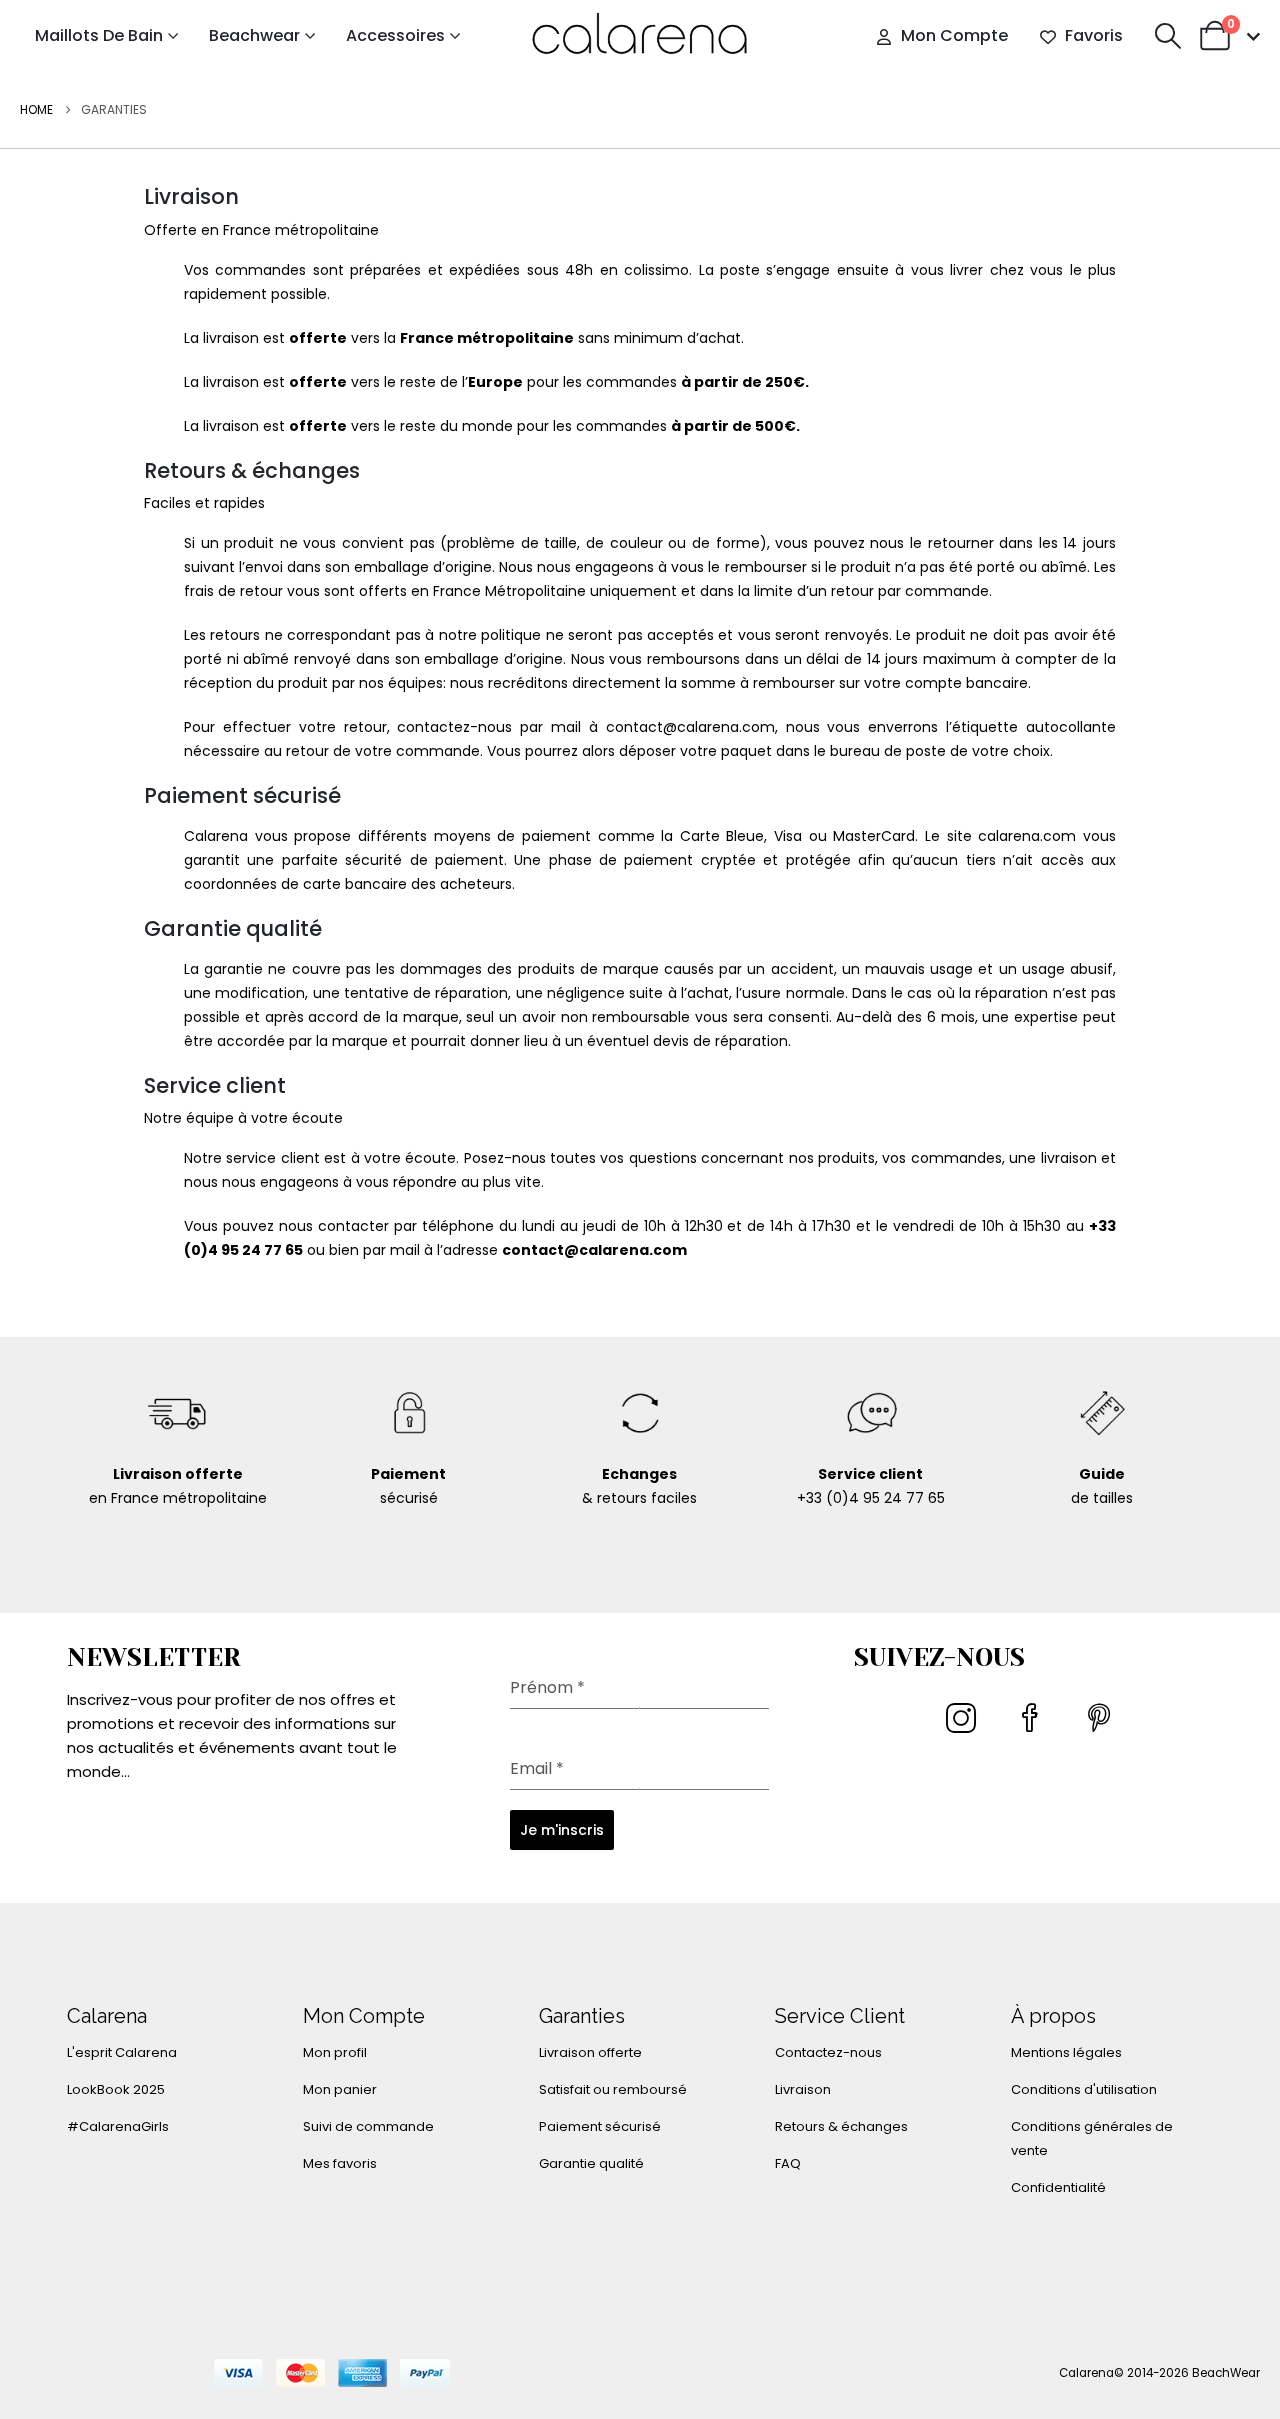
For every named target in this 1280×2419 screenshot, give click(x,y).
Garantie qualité (591, 2163)
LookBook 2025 (116, 2089)
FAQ (788, 2163)
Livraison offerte (590, 2052)
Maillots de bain (99, 35)
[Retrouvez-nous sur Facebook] (1032, 1726)
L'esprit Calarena (122, 2052)
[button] (1167, 36)
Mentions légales (1066, 2052)
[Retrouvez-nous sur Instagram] (963, 1726)
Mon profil (335, 2052)
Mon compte (954, 35)
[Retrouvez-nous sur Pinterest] (1101, 1726)
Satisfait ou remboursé (613, 2089)
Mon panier (340, 2089)
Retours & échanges (841, 2126)
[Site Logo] (640, 36)
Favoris (1094, 35)
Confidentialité (1058, 2187)
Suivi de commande (368, 2126)
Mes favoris (340, 2163)
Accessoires (395, 35)
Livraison (803, 2089)
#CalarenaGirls (118, 2126)
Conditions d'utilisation (1084, 2089)
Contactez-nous (828, 2052)
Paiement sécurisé (600, 2126)
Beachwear (254, 35)
